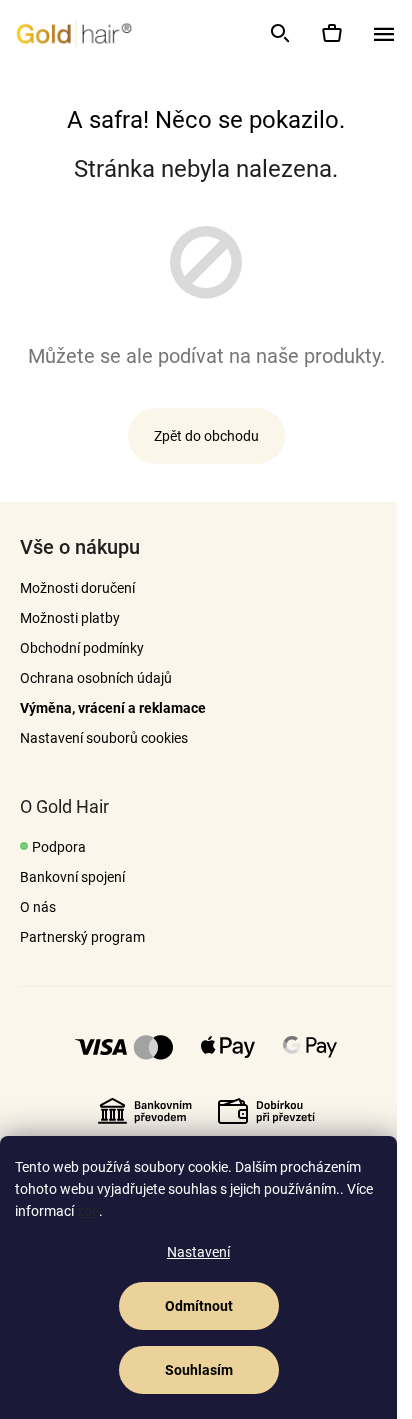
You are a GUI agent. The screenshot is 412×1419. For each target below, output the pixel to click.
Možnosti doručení (77, 588)
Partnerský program (82, 937)
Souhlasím (199, 1370)
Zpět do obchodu (206, 436)
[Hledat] (279, 33)
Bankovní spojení (72, 877)
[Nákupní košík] (331, 33)
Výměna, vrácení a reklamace (113, 708)
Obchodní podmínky (82, 648)
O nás (38, 907)
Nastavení (198, 1252)
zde (88, 1211)
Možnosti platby (70, 618)
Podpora (59, 847)
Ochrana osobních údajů (96, 678)
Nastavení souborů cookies (104, 738)
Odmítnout (199, 1306)
